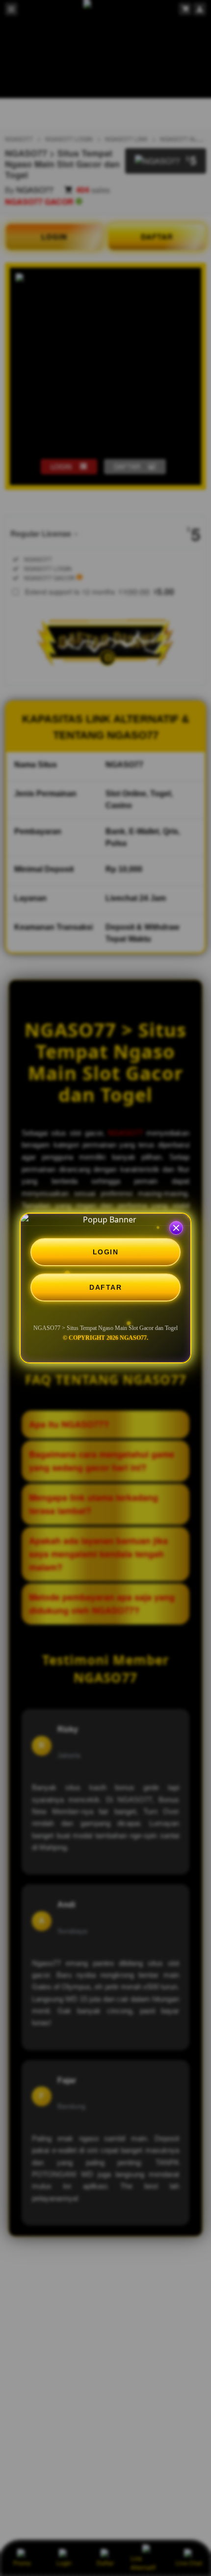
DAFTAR (105, 1287)
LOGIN (106, 1252)
